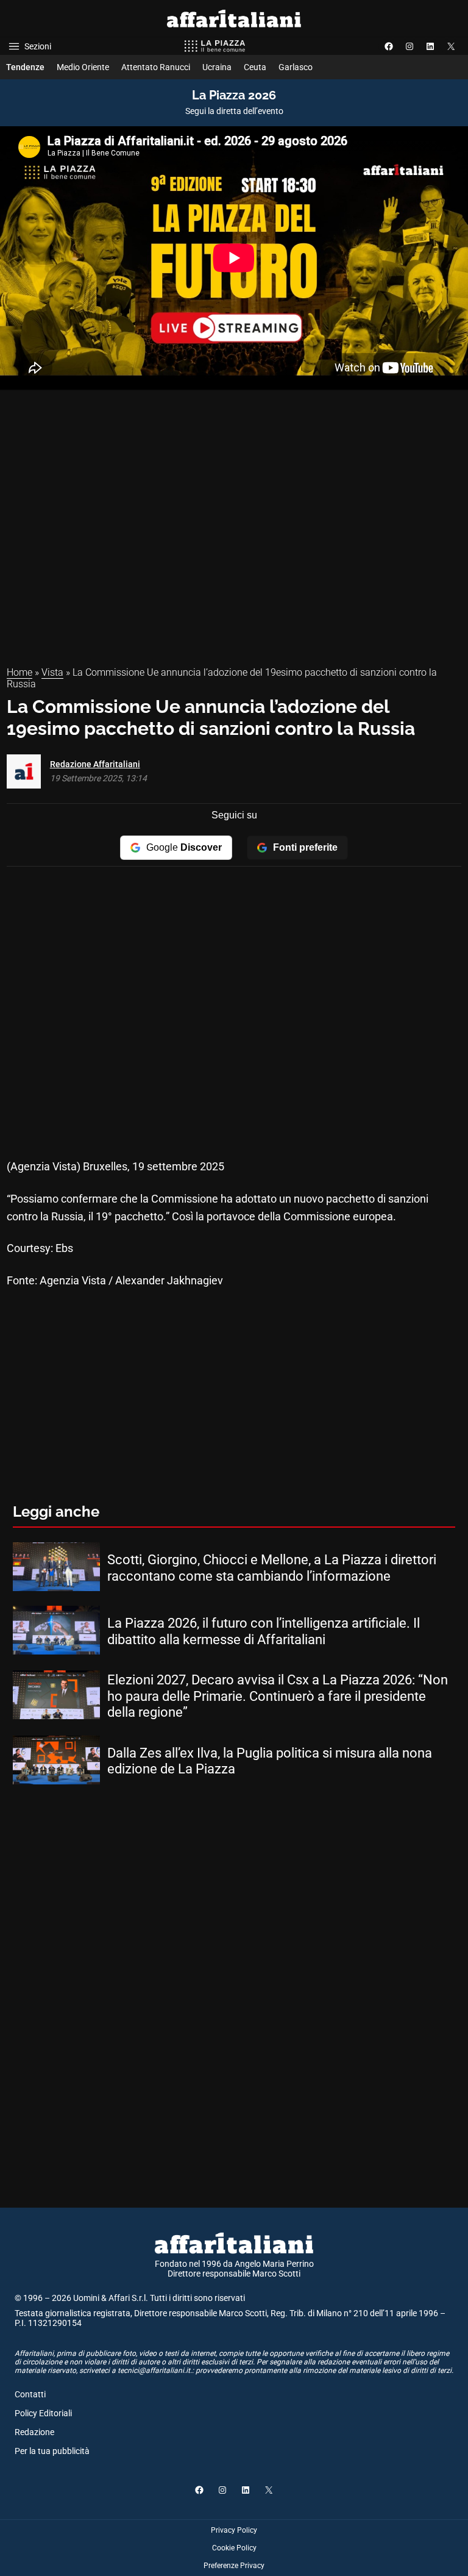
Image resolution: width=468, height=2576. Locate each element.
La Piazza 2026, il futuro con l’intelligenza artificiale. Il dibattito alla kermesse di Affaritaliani (264, 1631)
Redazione (34, 2432)
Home (19, 672)
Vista (52, 672)
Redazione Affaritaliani (95, 764)
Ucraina (217, 67)
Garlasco (296, 67)
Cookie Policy (234, 2548)
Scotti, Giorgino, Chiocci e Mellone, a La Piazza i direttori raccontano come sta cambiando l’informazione (272, 1568)
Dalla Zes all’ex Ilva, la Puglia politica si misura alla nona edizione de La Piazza (270, 1761)
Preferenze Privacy (234, 2566)
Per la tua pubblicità (52, 2451)
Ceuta (255, 67)
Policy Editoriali (43, 2413)
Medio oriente (83, 67)
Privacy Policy (234, 2530)
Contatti (30, 2394)
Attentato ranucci (156, 67)
